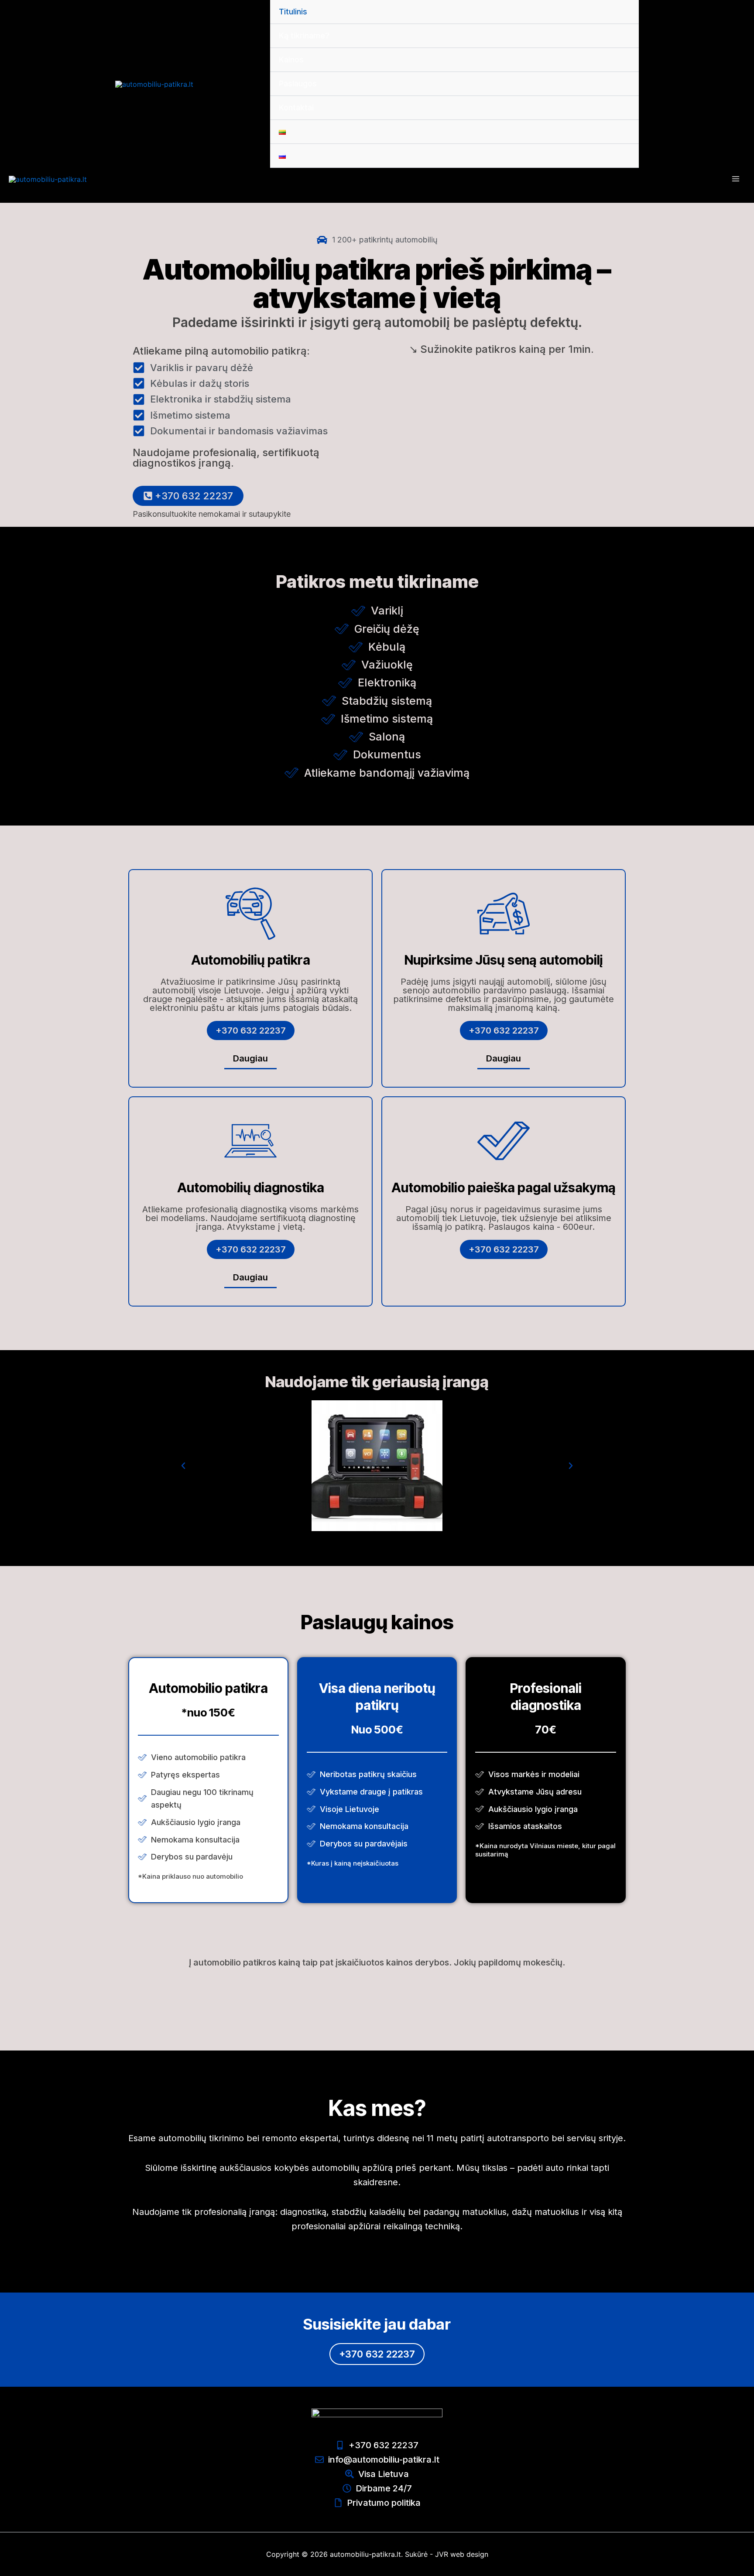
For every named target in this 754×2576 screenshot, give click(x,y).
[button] (183, 1466)
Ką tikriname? (304, 36)
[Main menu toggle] (736, 179)
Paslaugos (298, 84)
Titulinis (293, 12)
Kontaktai (296, 107)
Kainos (291, 60)
